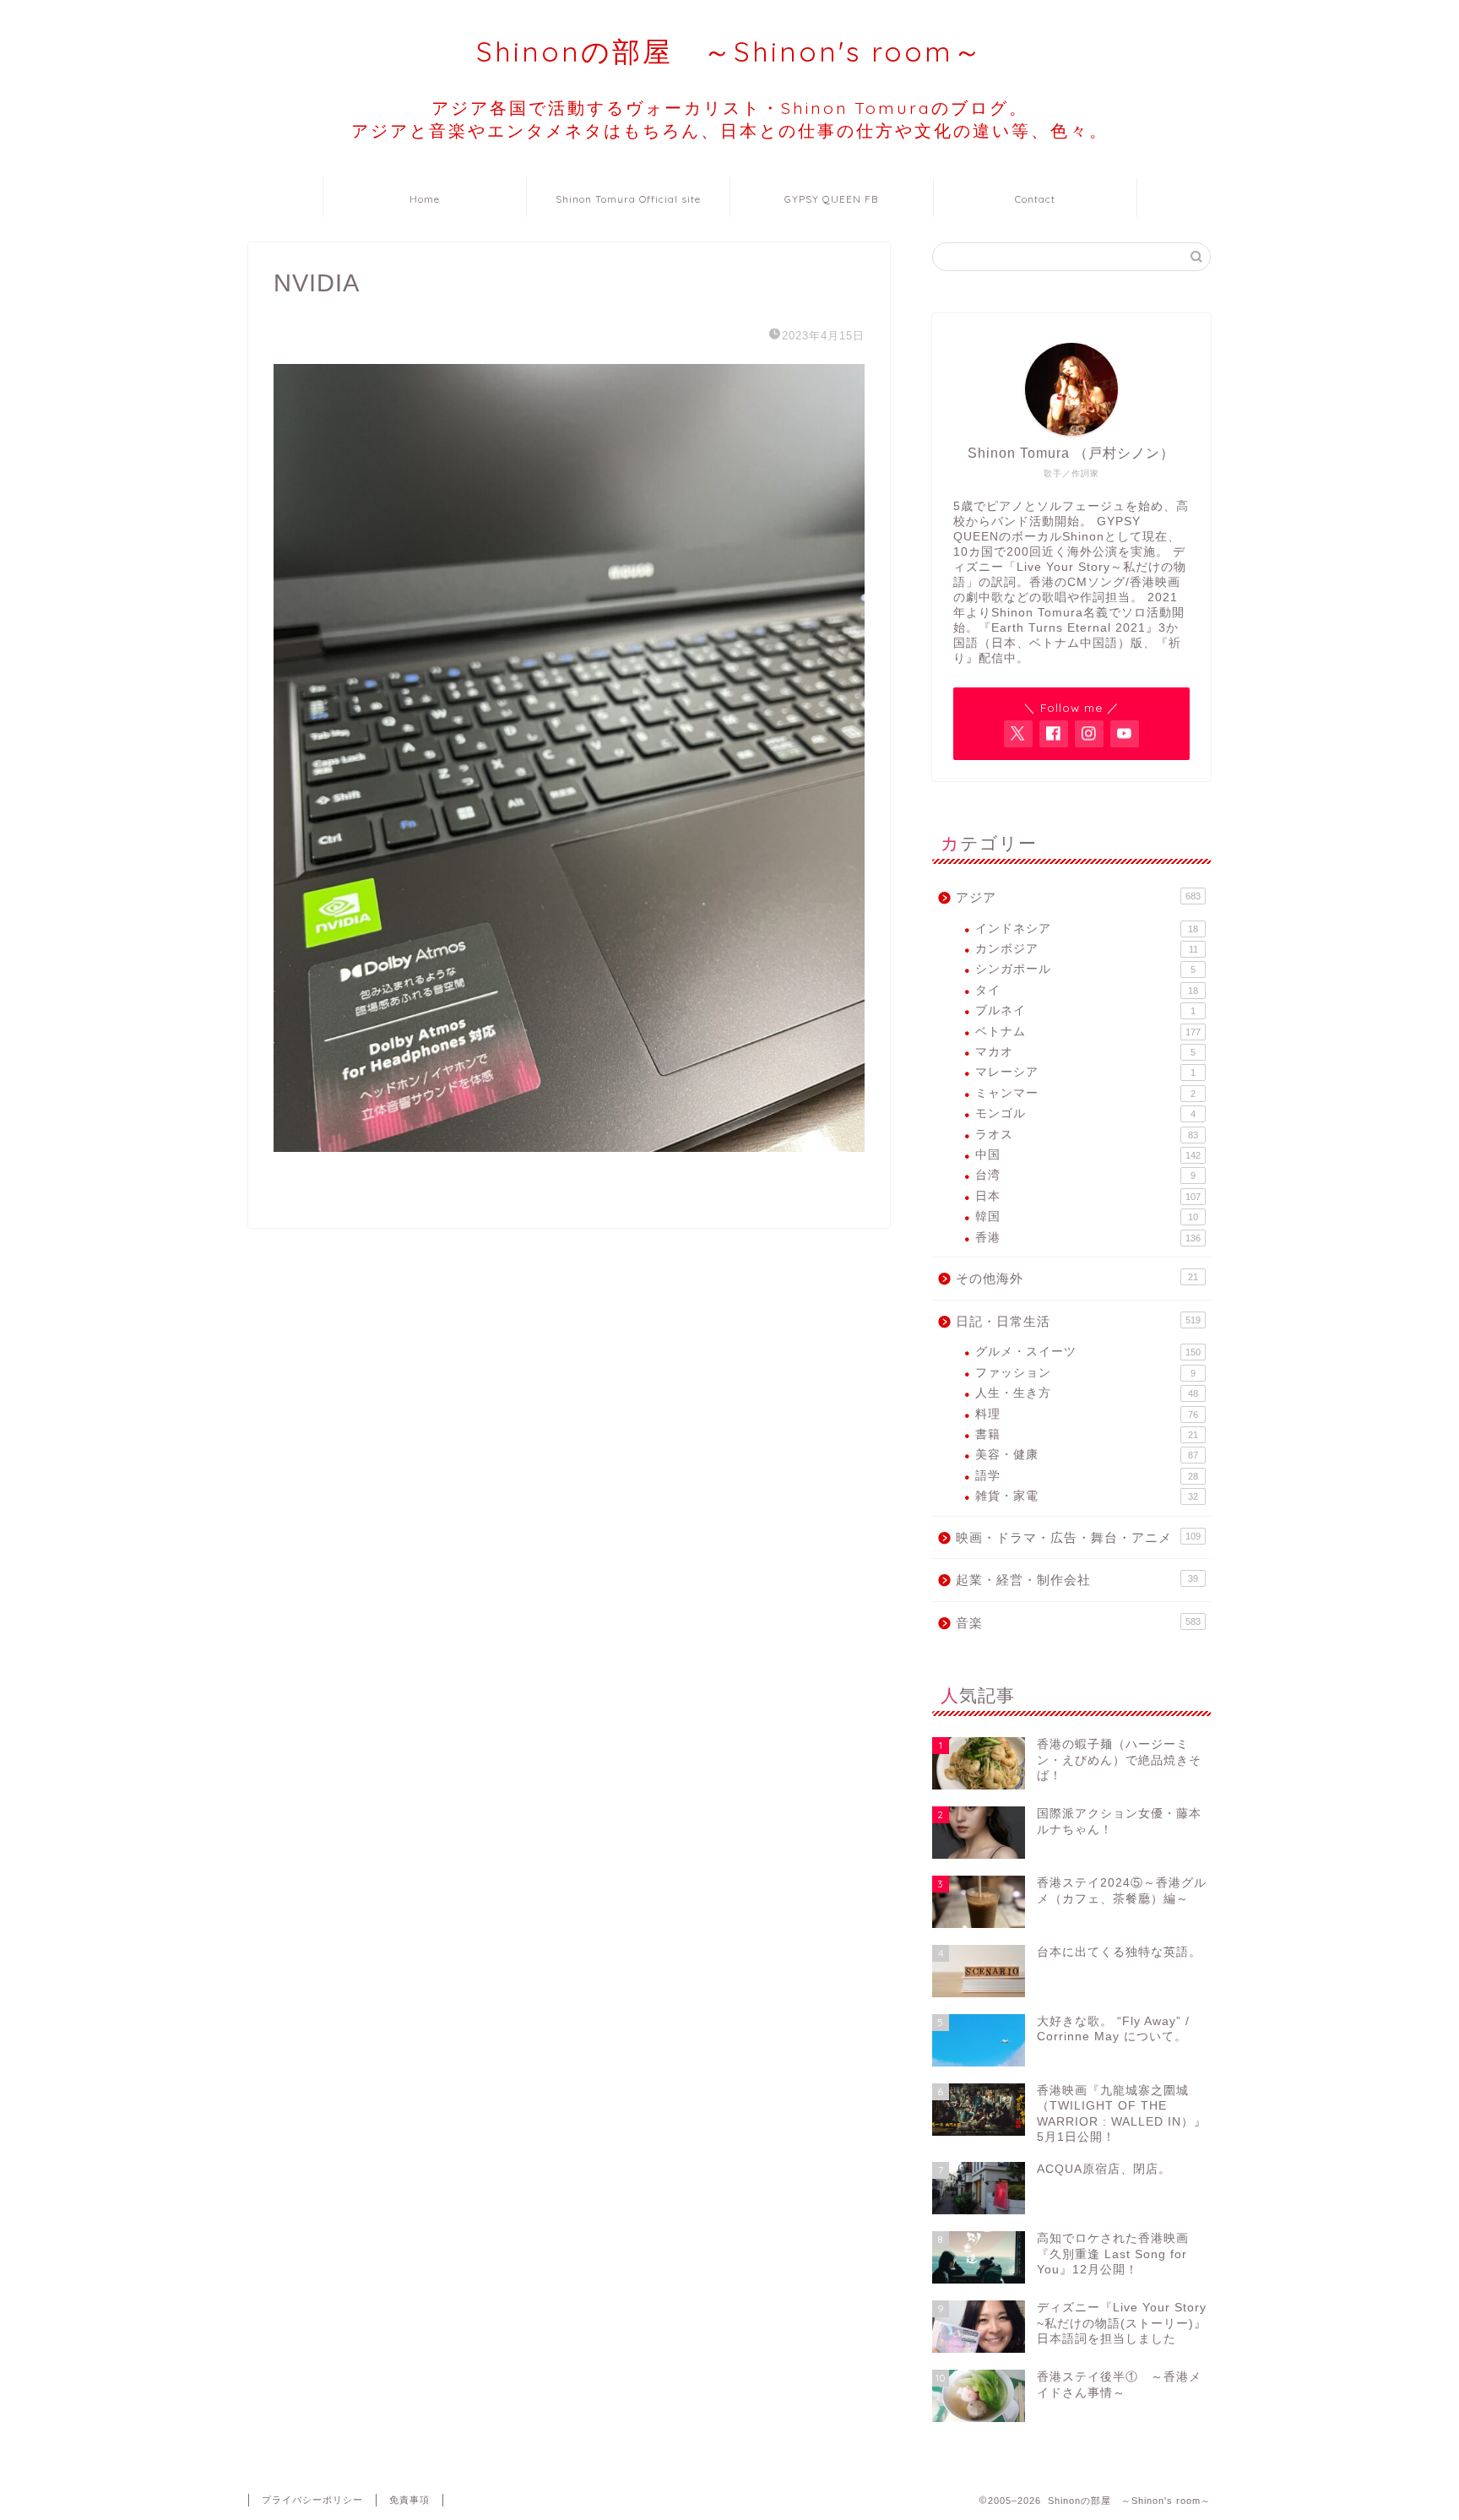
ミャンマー (1085, 1093)
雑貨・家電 (1087, 1496)
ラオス (1087, 1135)
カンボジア (1087, 949)
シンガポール (1085, 969)
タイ (1087, 990)
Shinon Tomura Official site (628, 199)
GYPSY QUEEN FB (831, 199)
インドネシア (1087, 929)
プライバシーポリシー (312, 2500)
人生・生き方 (1087, 1393)
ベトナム (1088, 1032)
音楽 (1078, 1623)
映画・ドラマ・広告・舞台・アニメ (1078, 1537)
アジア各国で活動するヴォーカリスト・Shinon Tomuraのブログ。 (730, 119)
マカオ (1085, 1052)
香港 (1088, 1238)
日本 (1088, 1196)
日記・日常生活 (1078, 1321)
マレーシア (1085, 1072)
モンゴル (1085, 1113)
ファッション (1085, 1373)
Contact (1035, 199)
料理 (1087, 1414)
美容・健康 (1087, 1455)
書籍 (1087, 1434)
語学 (1087, 1476)
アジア (1078, 897)
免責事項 (409, 2500)
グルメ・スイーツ (1088, 1352)
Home (425, 199)
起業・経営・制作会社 (1077, 1580)
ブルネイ (1085, 1010)
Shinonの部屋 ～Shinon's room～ (730, 51)
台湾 (1085, 1175)
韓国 (1087, 1217)
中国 (1088, 1155)
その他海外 (1077, 1278)
